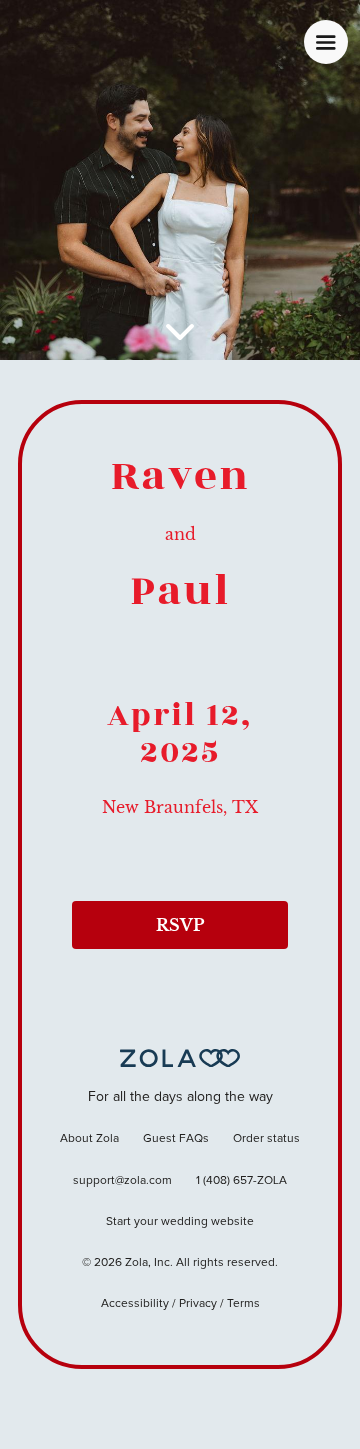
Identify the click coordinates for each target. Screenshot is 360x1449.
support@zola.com (122, 1181)
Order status (266, 1139)
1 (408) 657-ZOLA (241, 1181)
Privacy (198, 1304)
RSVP (180, 925)
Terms (243, 1304)
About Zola (89, 1139)
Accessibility (135, 1304)
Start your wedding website (180, 1222)
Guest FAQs (176, 1139)
